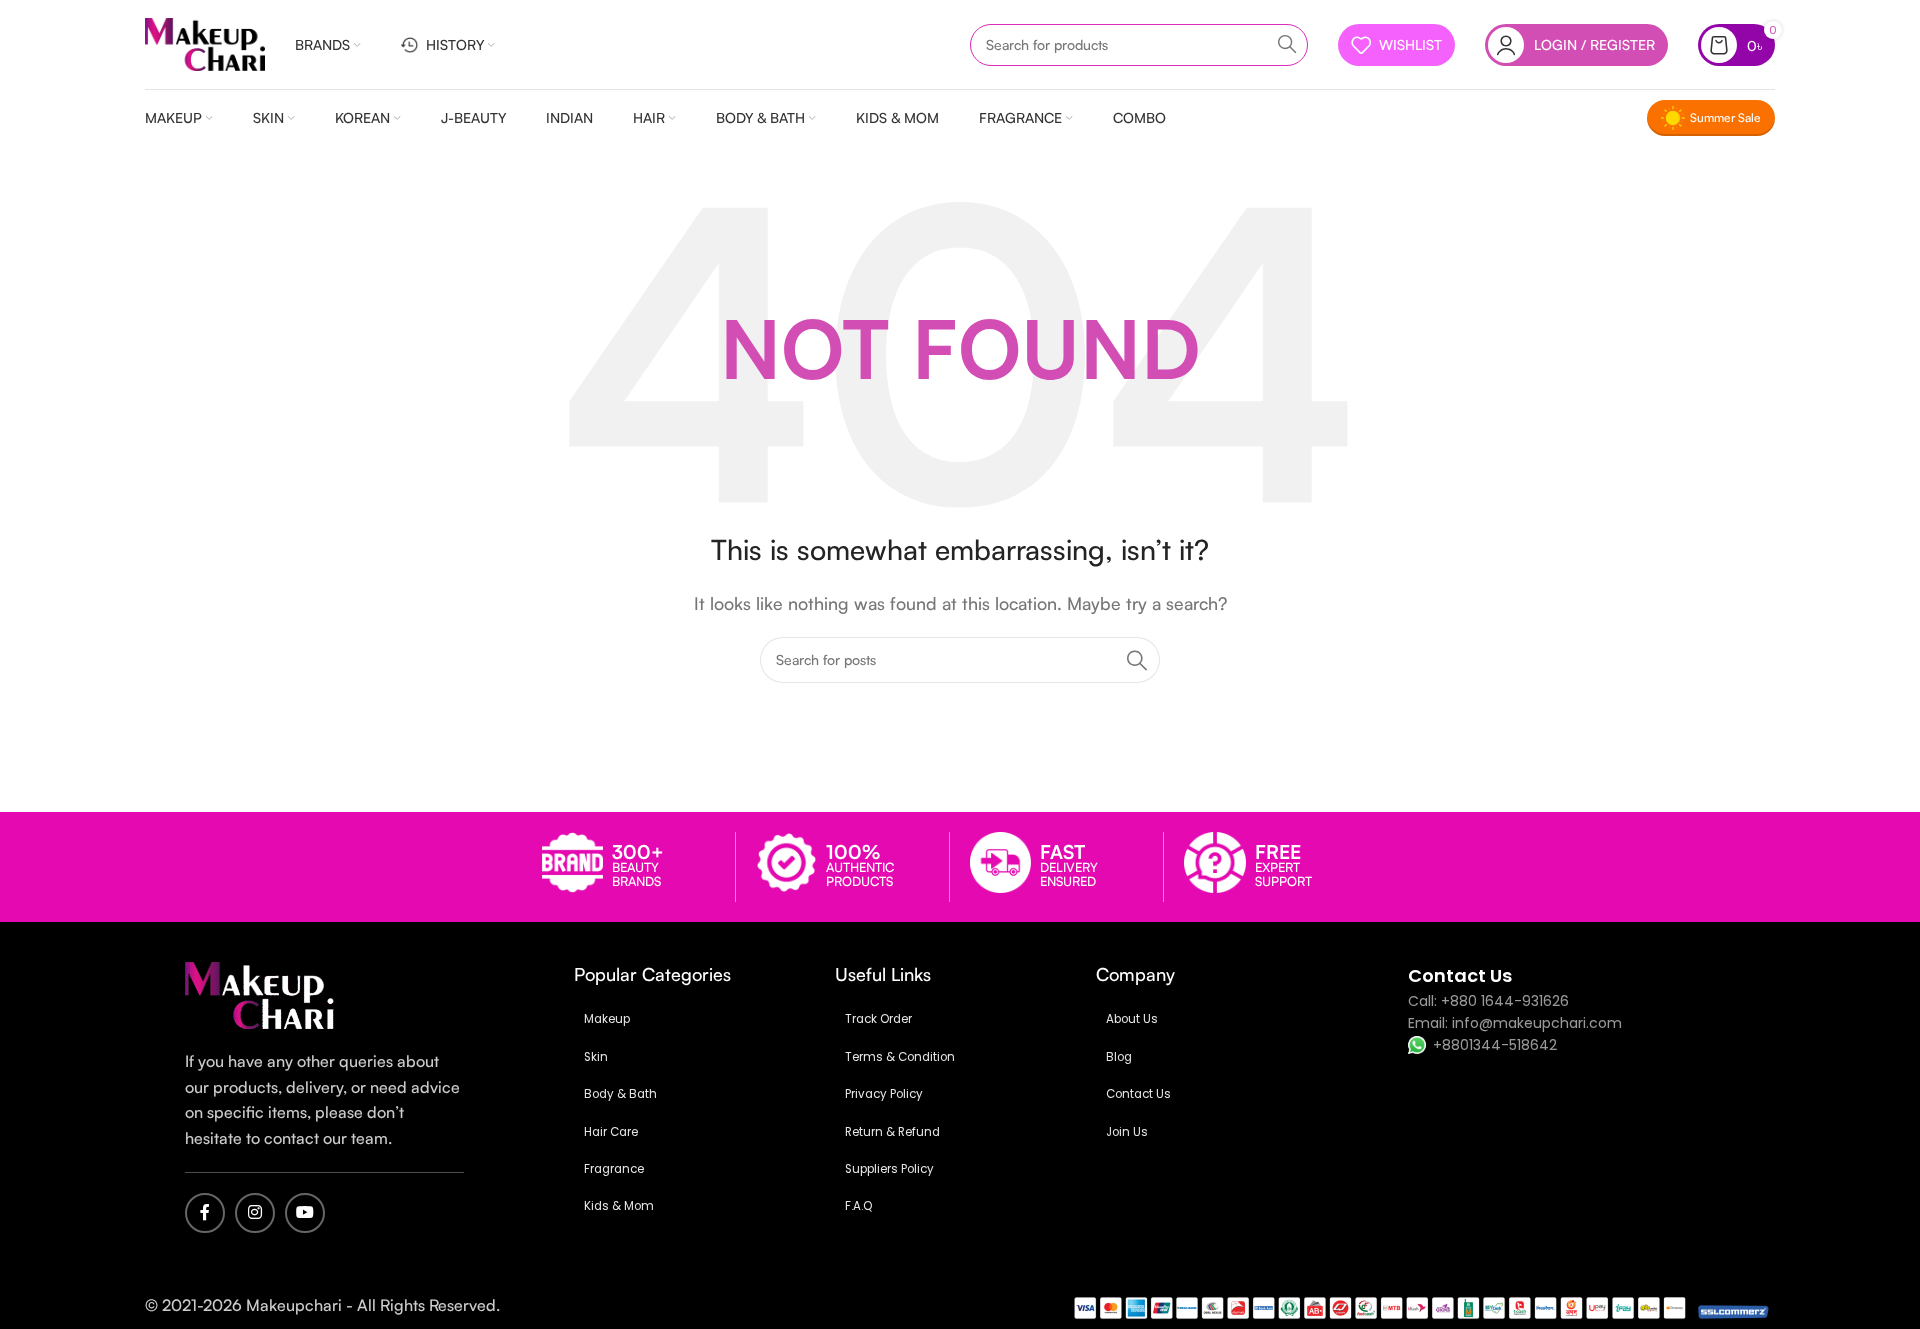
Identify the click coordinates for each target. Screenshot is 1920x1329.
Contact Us (1138, 1094)
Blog (1119, 1057)
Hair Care (611, 1132)
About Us (1132, 1019)
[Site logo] (205, 43)
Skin (596, 1057)
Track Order (878, 1019)
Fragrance (614, 1169)
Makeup (607, 1019)
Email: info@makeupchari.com (1515, 1023)
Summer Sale (1725, 117)
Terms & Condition (900, 1057)
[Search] (1287, 45)
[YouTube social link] (305, 1213)
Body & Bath (620, 1094)
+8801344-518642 (1495, 1045)
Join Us (1127, 1132)
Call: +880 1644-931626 (1488, 1001)
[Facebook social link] (205, 1213)
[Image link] (260, 994)
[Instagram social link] (255, 1213)
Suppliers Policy (889, 1169)
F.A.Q (858, 1206)
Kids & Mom (619, 1206)
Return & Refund (892, 1132)
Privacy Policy (884, 1094)
